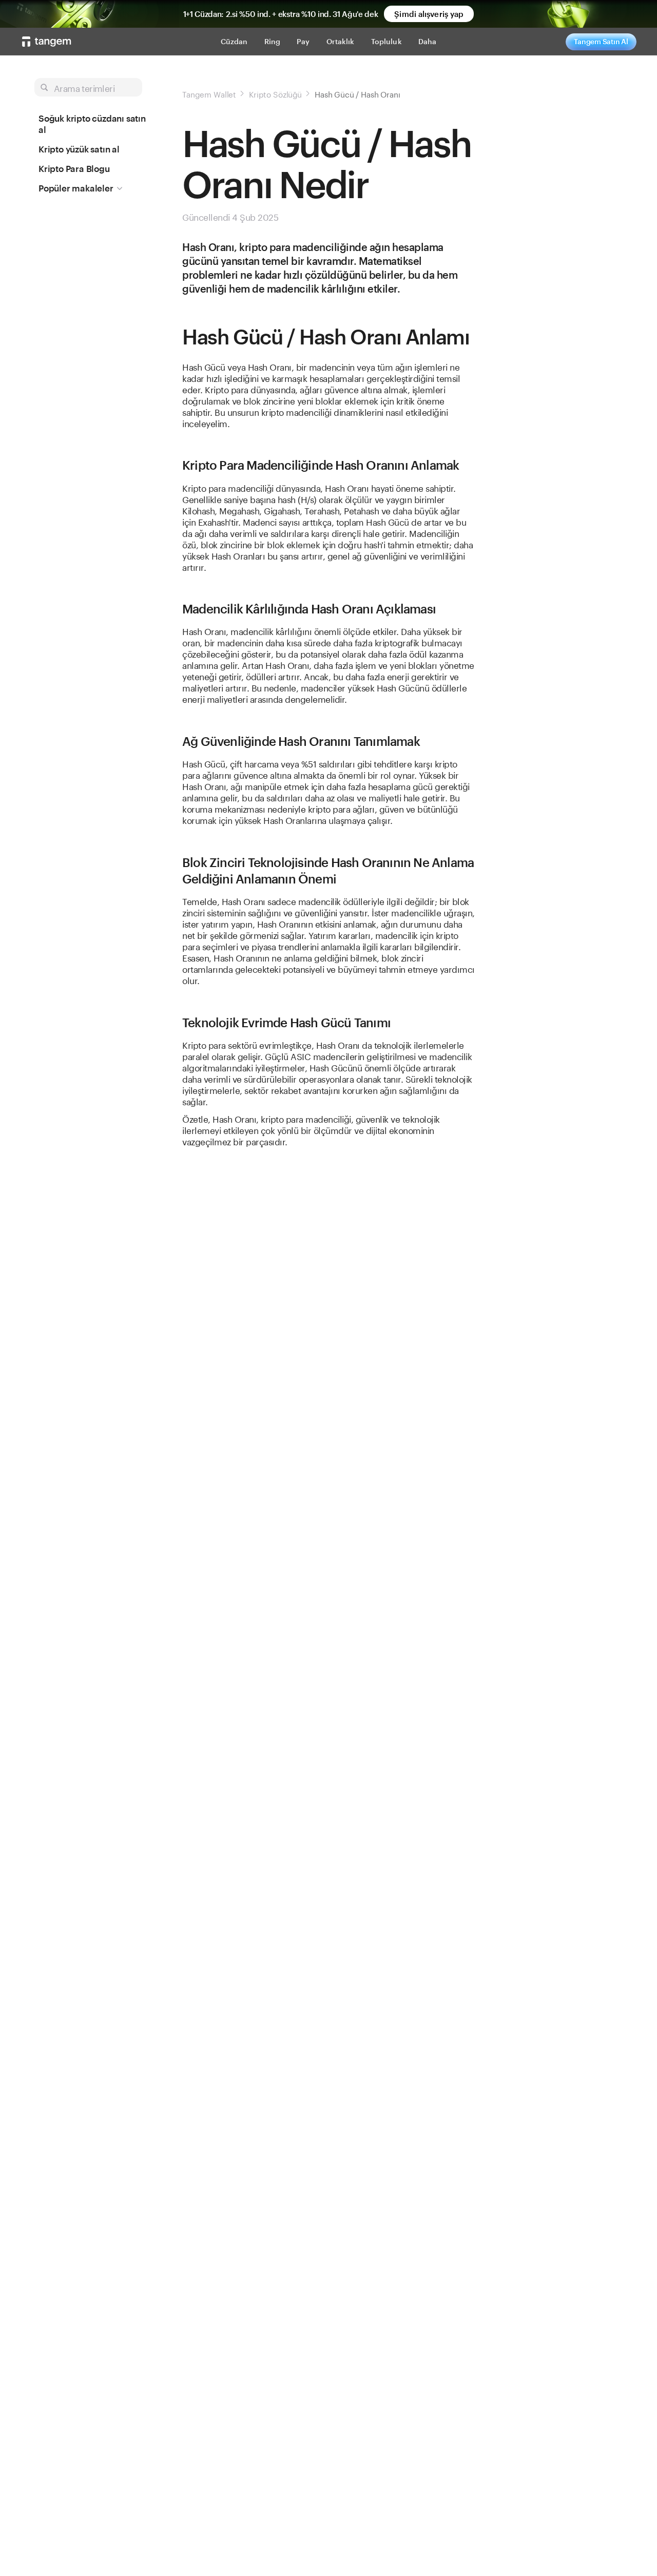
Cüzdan (234, 41)
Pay (303, 41)
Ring (273, 41)
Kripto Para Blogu (74, 168)
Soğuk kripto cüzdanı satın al (92, 124)
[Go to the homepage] (47, 42)
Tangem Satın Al (601, 41)
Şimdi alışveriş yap (429, 14)
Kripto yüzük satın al (79, 149)
